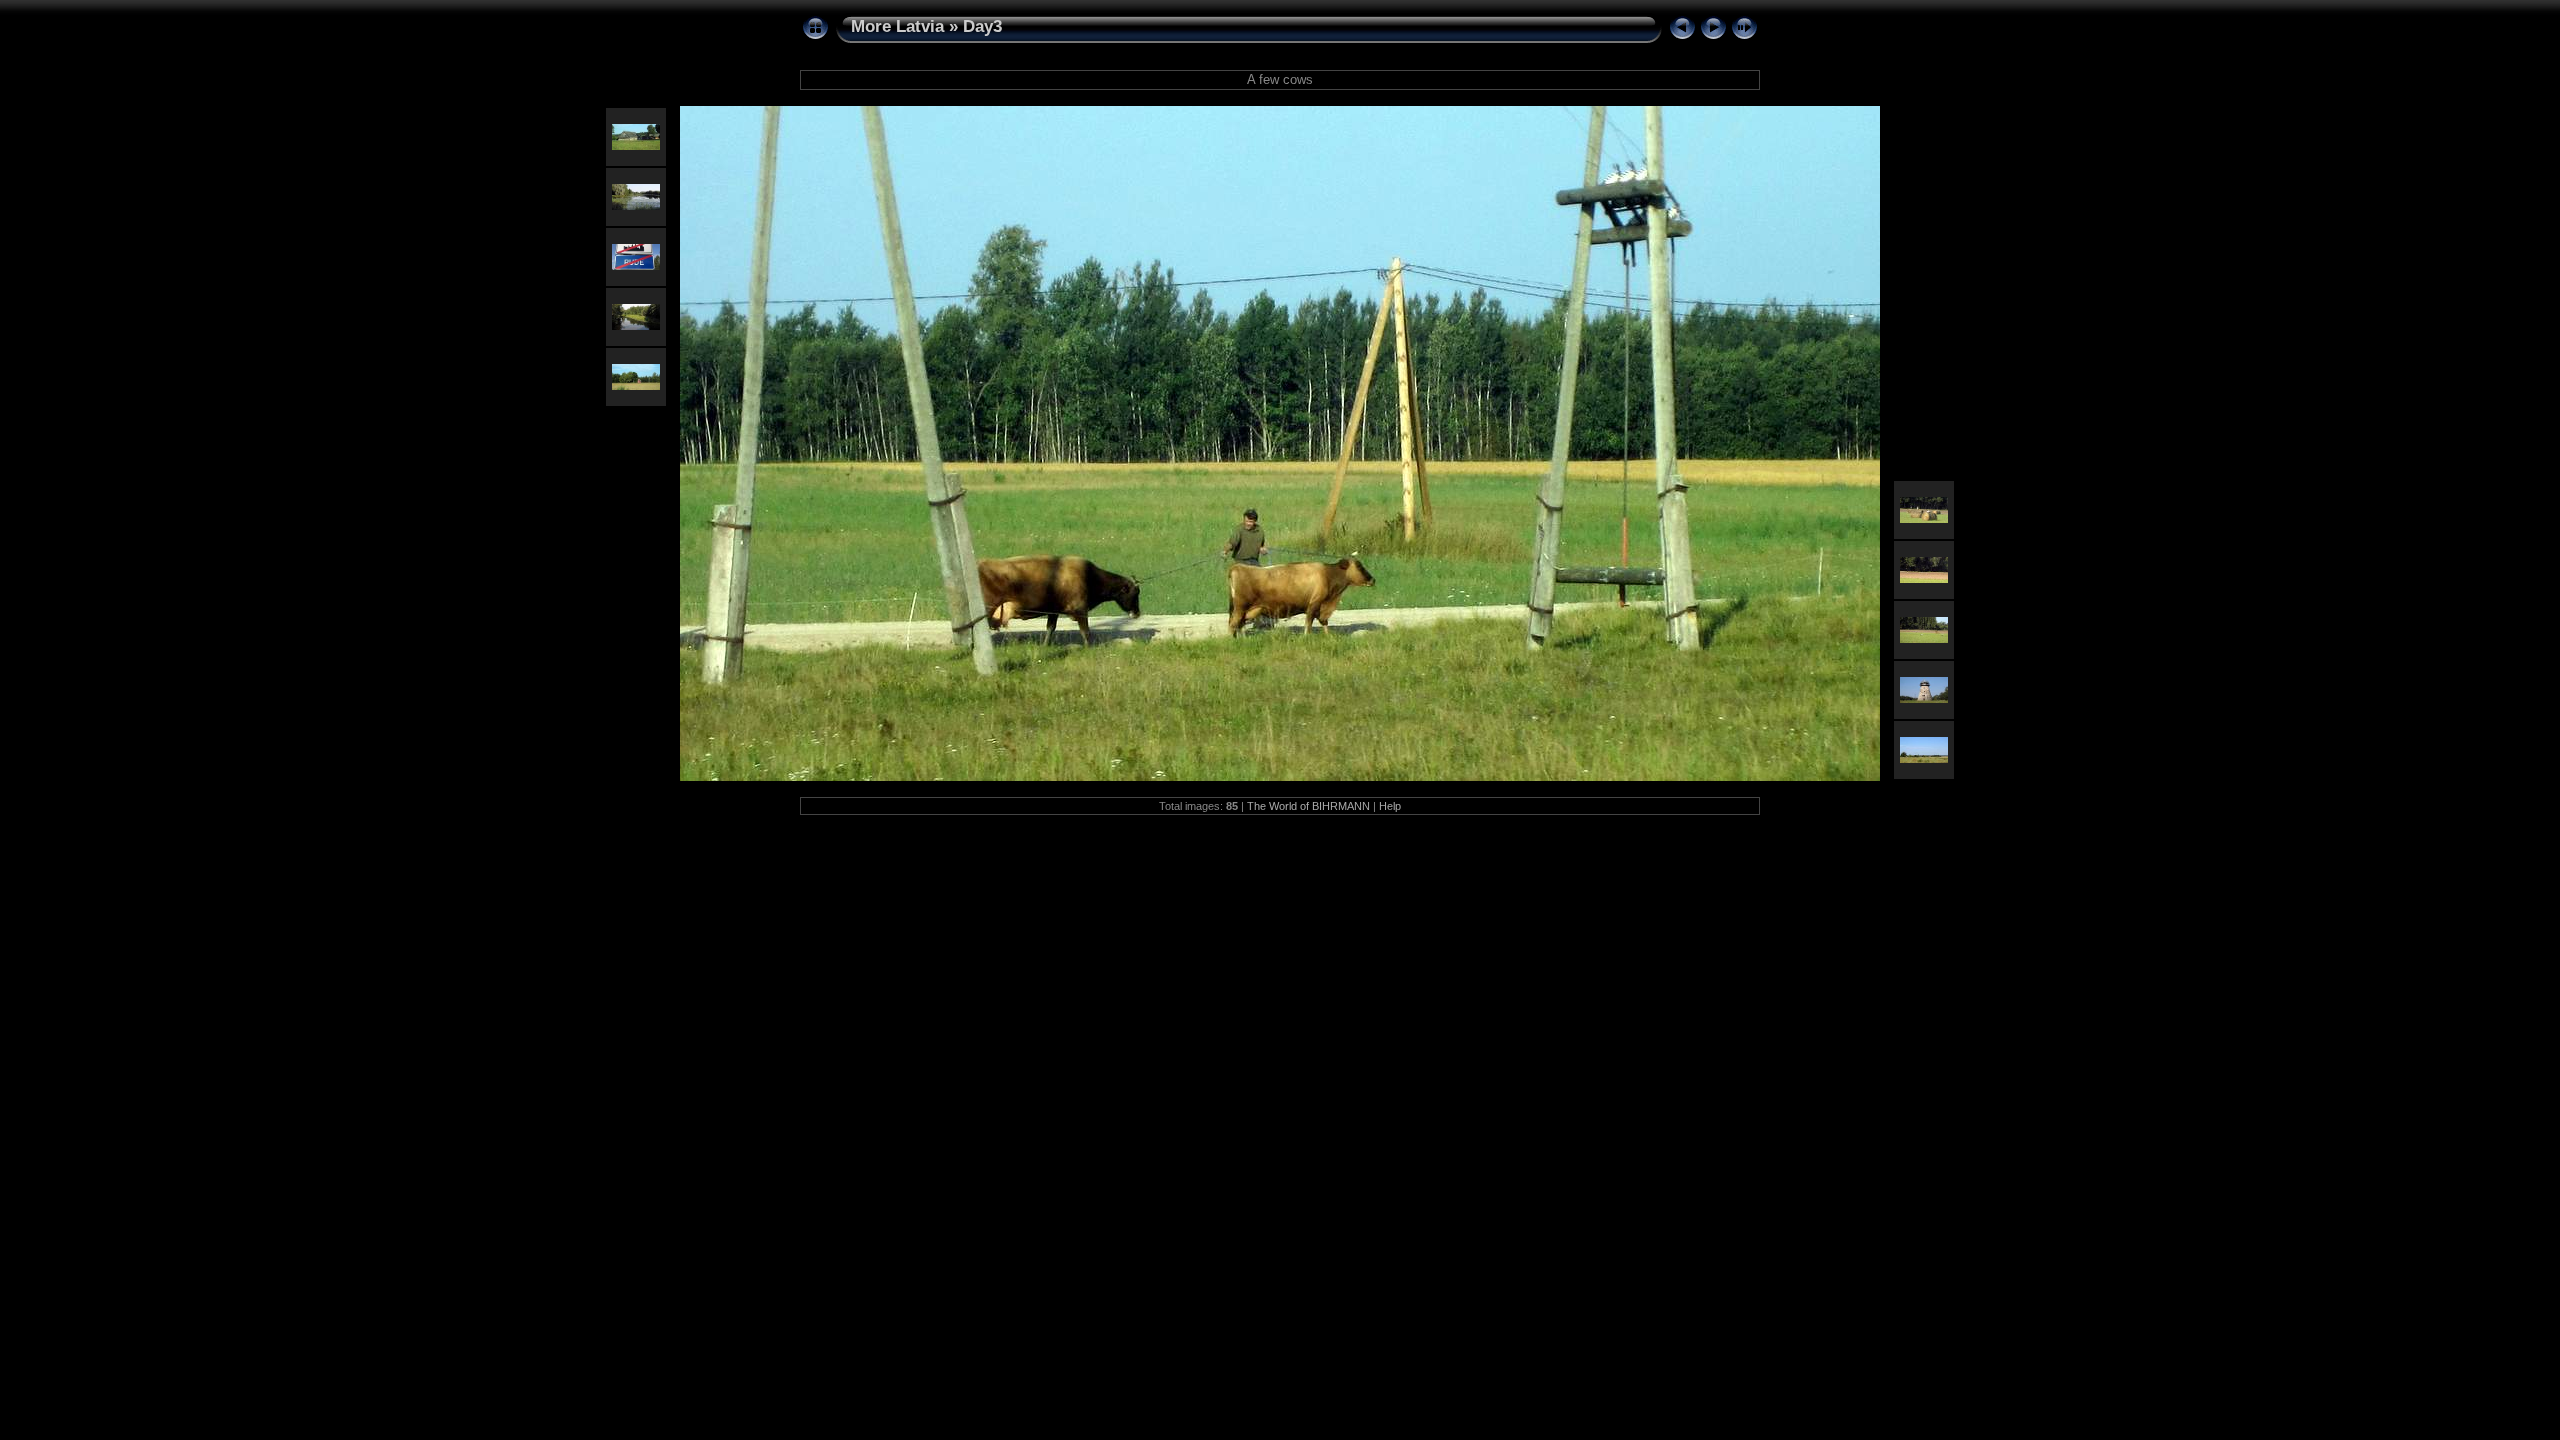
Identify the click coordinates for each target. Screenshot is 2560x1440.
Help (1390, 806)
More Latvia (897, 26)
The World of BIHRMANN (1308, 806)
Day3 (982, 26)
